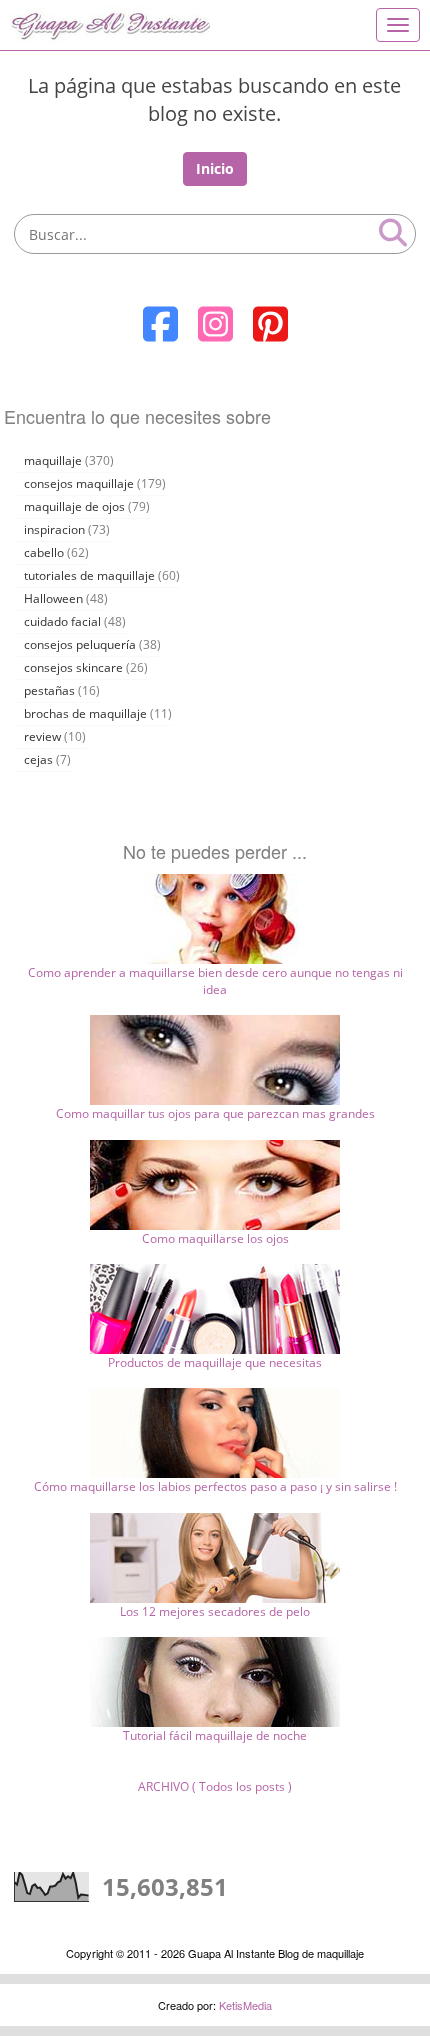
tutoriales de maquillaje (89, 575)
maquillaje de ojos (74, 506)
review (42, 736)
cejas (38, 759)
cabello (44, 552)
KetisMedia (245, 2005)
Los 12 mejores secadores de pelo (215, 1611)
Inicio (215, 168)
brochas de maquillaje (85, 713)
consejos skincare (73, 667)
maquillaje (53, 460)
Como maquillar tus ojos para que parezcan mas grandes (215, 1113)
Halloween (53, 598)
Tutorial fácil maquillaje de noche (215, 1735)
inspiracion (54, 529)
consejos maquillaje (79, 483)
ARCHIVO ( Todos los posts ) (215, 1786)
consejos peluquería (80, 644)
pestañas (49, 690)
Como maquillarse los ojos (215, 1238)
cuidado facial (62, 621)
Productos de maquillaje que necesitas (215, 1362)
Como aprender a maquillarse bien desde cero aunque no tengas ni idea (215, 981)
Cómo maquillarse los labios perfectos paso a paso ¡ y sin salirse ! (215, 1486)
